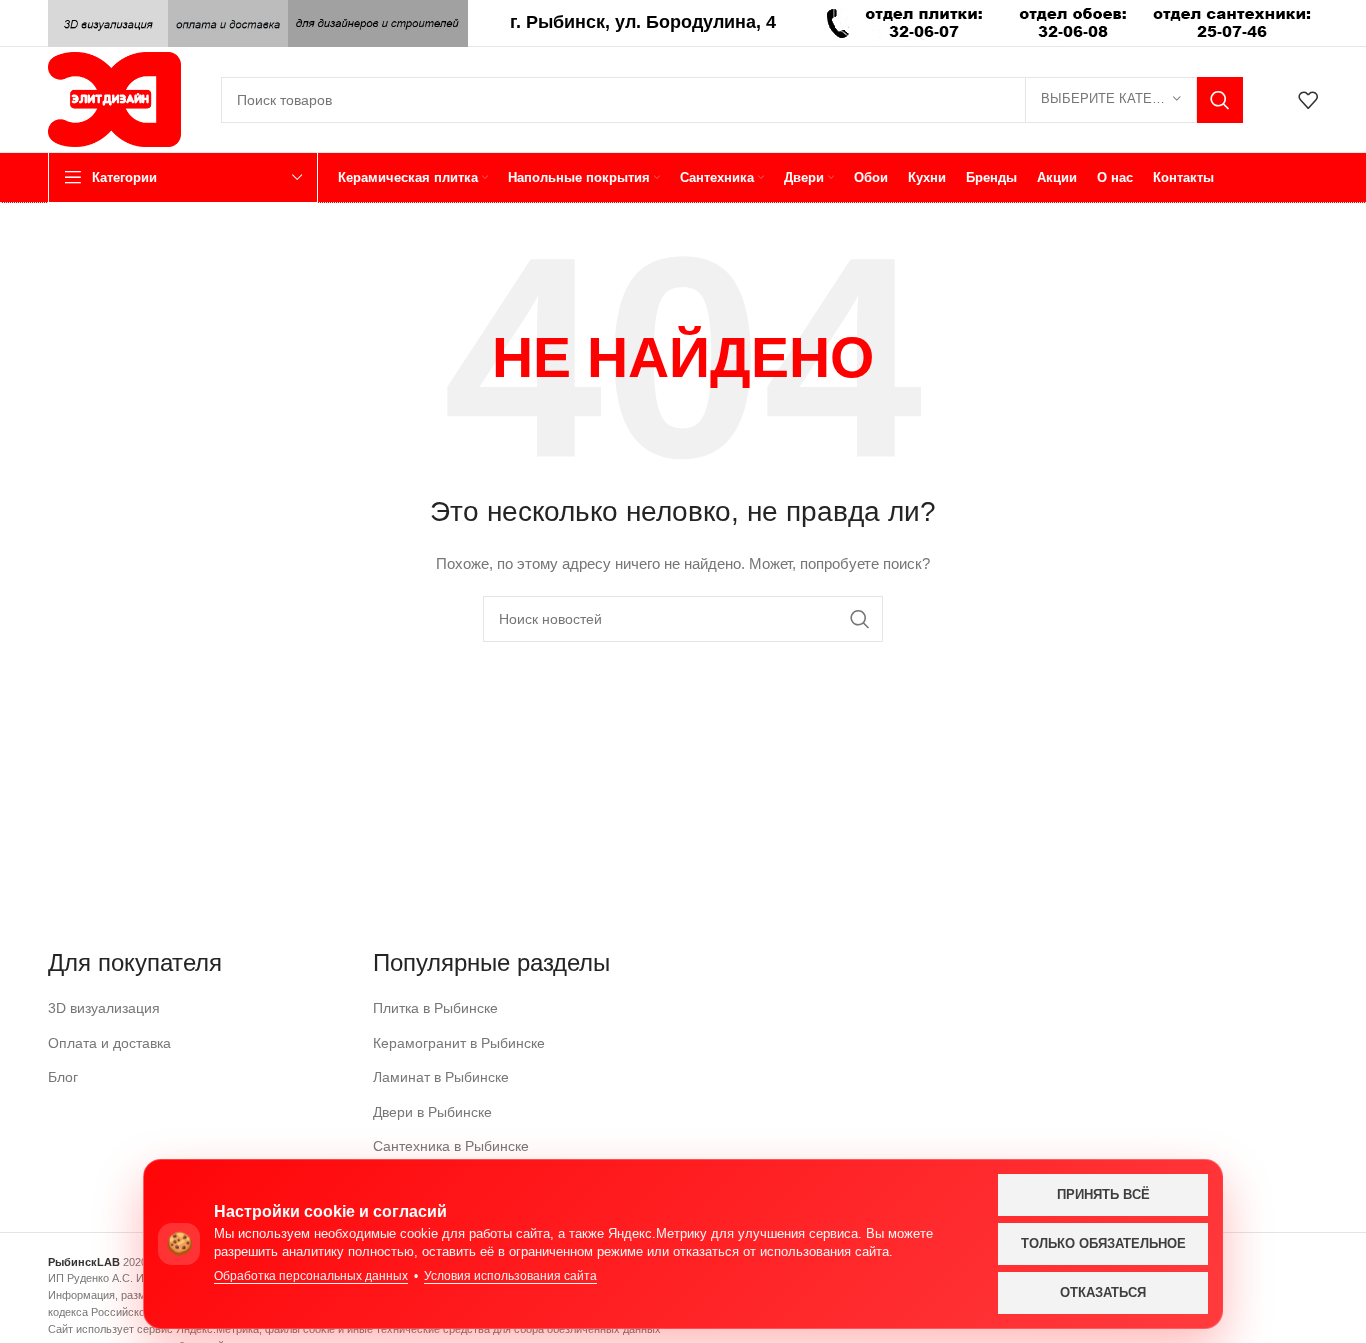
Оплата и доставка (109, 1043)
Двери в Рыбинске (432, 1112)
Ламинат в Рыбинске (441, 1077)
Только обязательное (1103, 1243)
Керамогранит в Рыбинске (459, 1043)
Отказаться (1103, 1292)
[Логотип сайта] (114, 98)
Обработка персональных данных (311, 1276)
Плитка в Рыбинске (435, 1008)
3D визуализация (104, 1008)
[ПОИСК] (1220, 100)
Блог (63, 1077)
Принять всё (1103, 1194)
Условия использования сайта (510, 1276)
